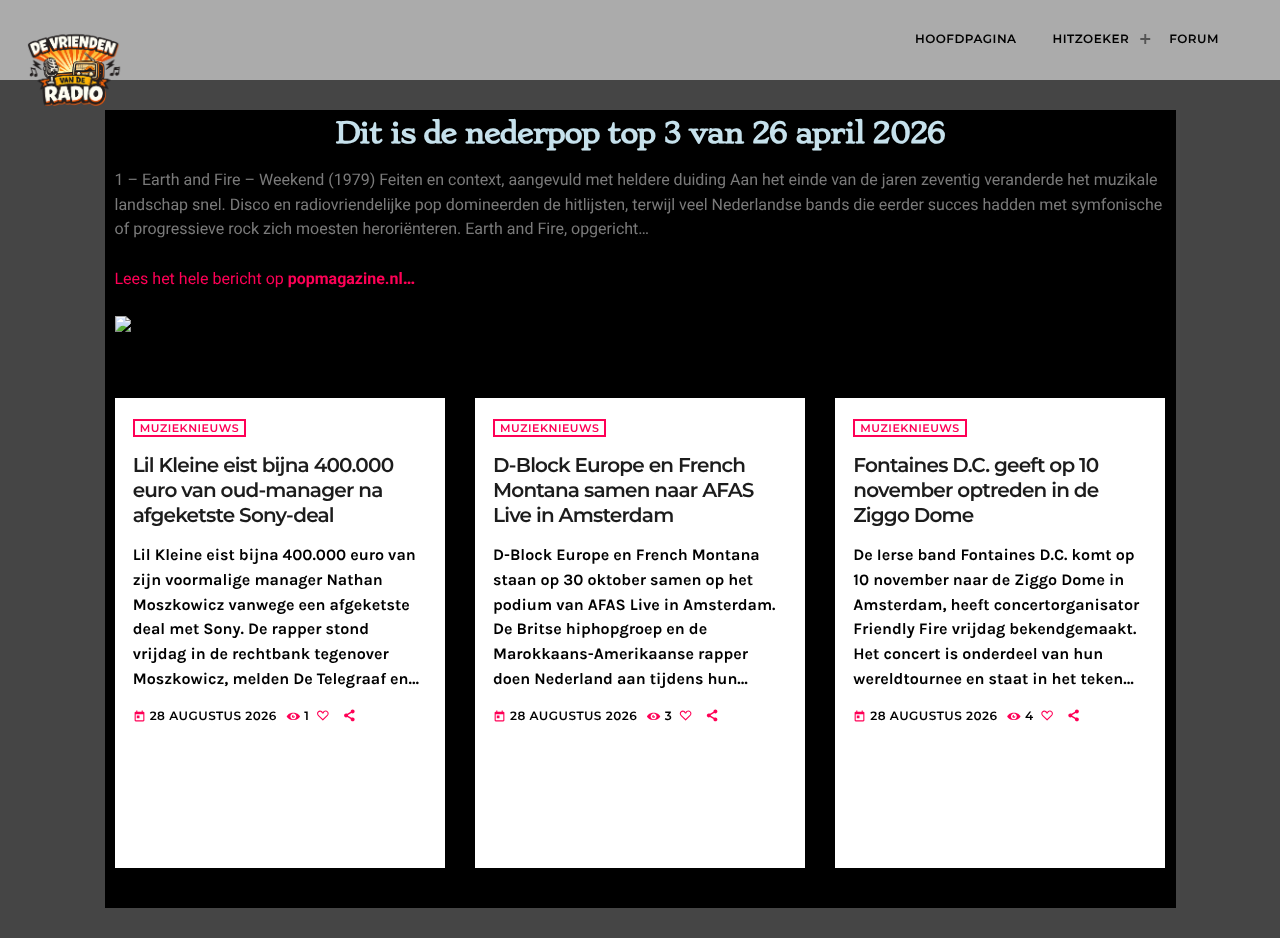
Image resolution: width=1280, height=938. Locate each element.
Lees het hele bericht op (265, 278)
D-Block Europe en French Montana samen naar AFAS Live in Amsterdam (623, 491)
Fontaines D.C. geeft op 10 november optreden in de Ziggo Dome (975, 491)
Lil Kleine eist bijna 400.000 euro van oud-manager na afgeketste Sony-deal (263, 491)
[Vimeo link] (128, 40)
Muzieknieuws (189, 428)
